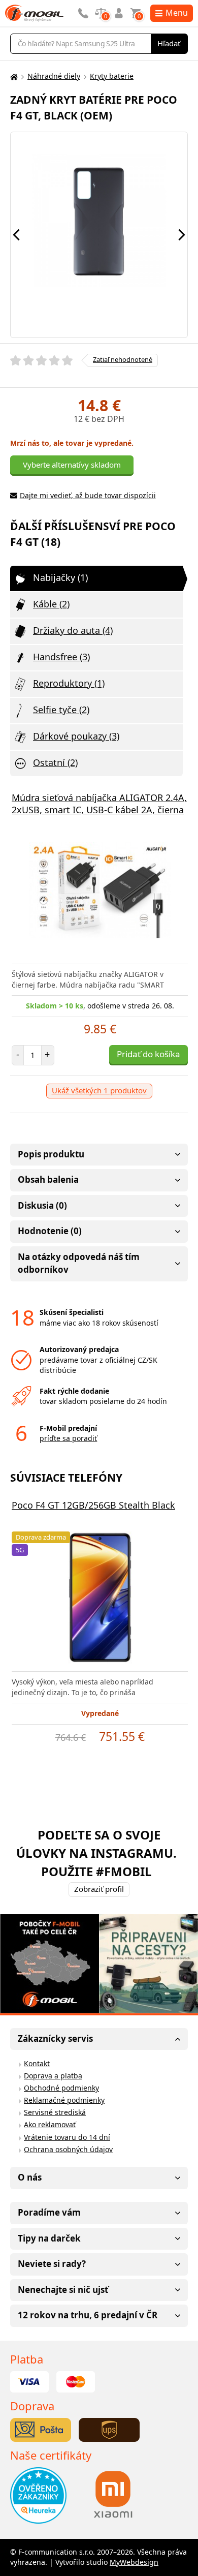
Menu (177, 13)
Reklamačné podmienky (64, 2100)
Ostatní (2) (55, 762)
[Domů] (13, 76)
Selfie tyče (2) (61, 710)
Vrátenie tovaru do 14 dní (67, 2137)
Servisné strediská (55, 2112)
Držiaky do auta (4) (73, 630)
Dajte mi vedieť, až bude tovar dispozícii (88, 495)
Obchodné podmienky (61, 2088)
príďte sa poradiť (68, 1438)
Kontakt (37, 2063)
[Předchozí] (16, 235)
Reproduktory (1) (69, 683)
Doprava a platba (53, 2076)
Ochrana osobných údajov (68, 2149)
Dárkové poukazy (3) (76, 736)
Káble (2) (51, 604)
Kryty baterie (112, 76)
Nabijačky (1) (60, 577)
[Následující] (182, 235)
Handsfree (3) (61, 657)
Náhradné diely (54, 76)
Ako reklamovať (50, 2124)
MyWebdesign (134, 2562)
